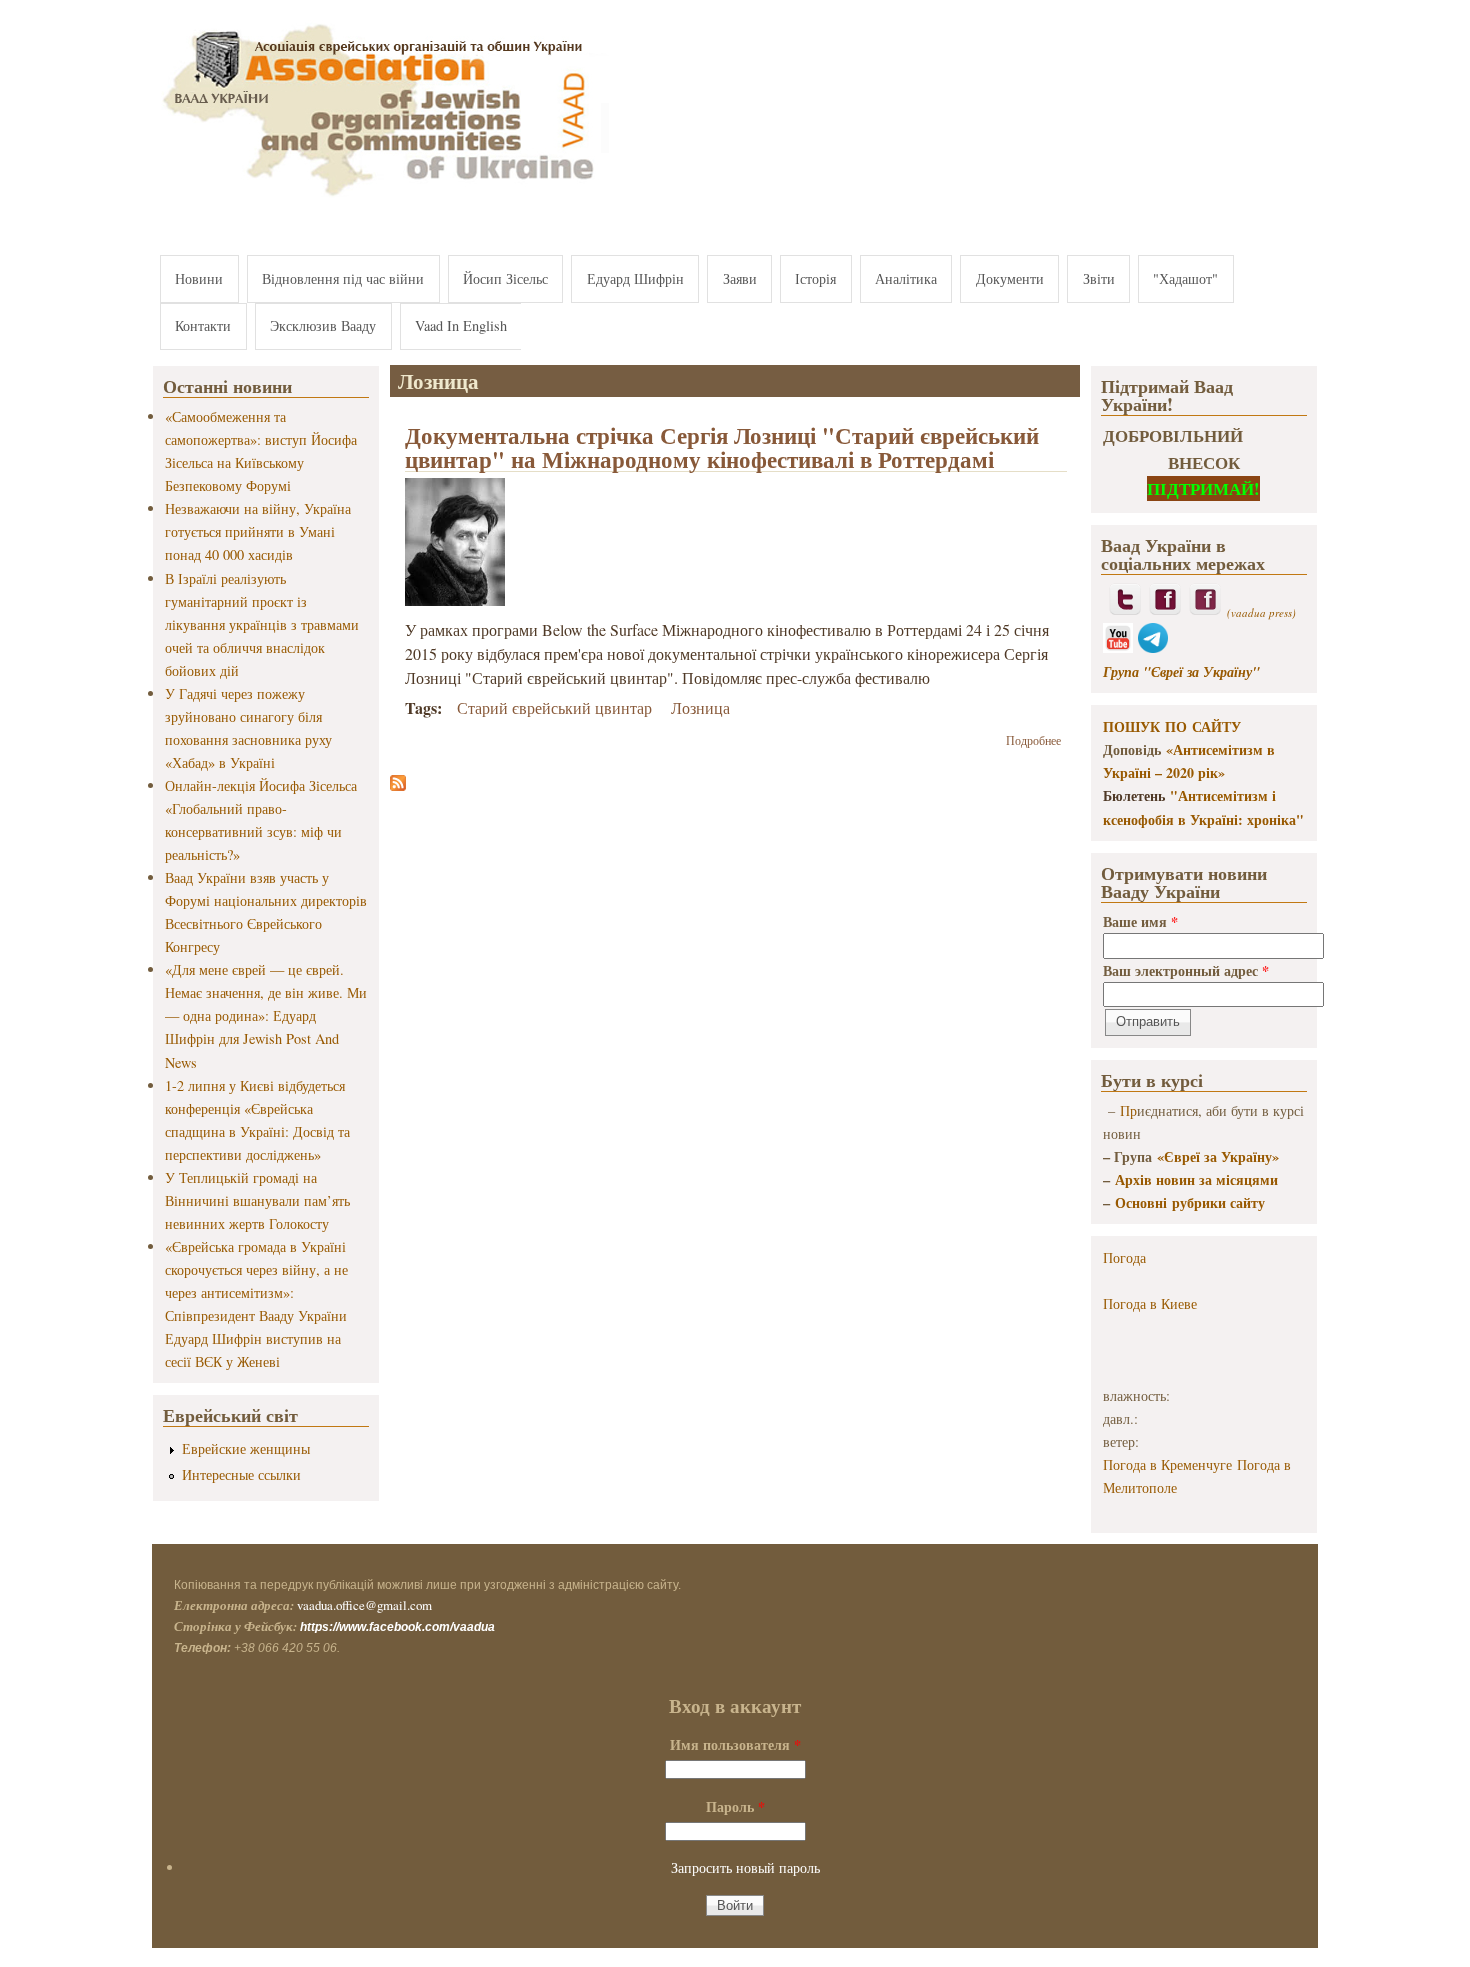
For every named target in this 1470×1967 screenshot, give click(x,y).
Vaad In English (461, 325)
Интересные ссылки (241, 1474)
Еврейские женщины (246, 1448)
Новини (199, 278)
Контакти (203, 325)
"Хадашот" (1185, 278)
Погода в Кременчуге (1167, 1464)
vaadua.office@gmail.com (364, 1605)
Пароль (735, 1806)
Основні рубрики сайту (1190, 1202)
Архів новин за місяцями (1196, 1179)
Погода (1124, 1257)
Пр (1128, 1110)
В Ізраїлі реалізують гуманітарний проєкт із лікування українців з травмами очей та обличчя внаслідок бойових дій (262, 624)
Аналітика (906, 278)
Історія (815, 278)
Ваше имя (1140, 921)
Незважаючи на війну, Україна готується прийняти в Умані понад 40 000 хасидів (258, 531)
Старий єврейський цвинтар (554, 707)
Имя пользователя (735, 1744)
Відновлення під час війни (343, 278)
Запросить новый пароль (745, 1867)
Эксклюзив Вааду (323, 325)
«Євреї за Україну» (1218, 1156)
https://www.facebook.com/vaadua (397, 1627)
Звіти (1099, 278)
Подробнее (1033, 740)
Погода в (1150, 1303)
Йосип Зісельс (505, 278)
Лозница (700, 707)
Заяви (740, 278)
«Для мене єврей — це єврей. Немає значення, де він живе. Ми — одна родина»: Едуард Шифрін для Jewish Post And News (266, 1015)
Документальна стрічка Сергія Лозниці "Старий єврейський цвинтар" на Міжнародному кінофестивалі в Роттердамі (722, 447)
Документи (1010, 278)
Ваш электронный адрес (1186, 970)
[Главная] (381, 197)
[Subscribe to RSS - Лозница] (398, 784)
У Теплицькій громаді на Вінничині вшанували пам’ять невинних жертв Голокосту (257, 1200)
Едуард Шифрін (635, 278)
